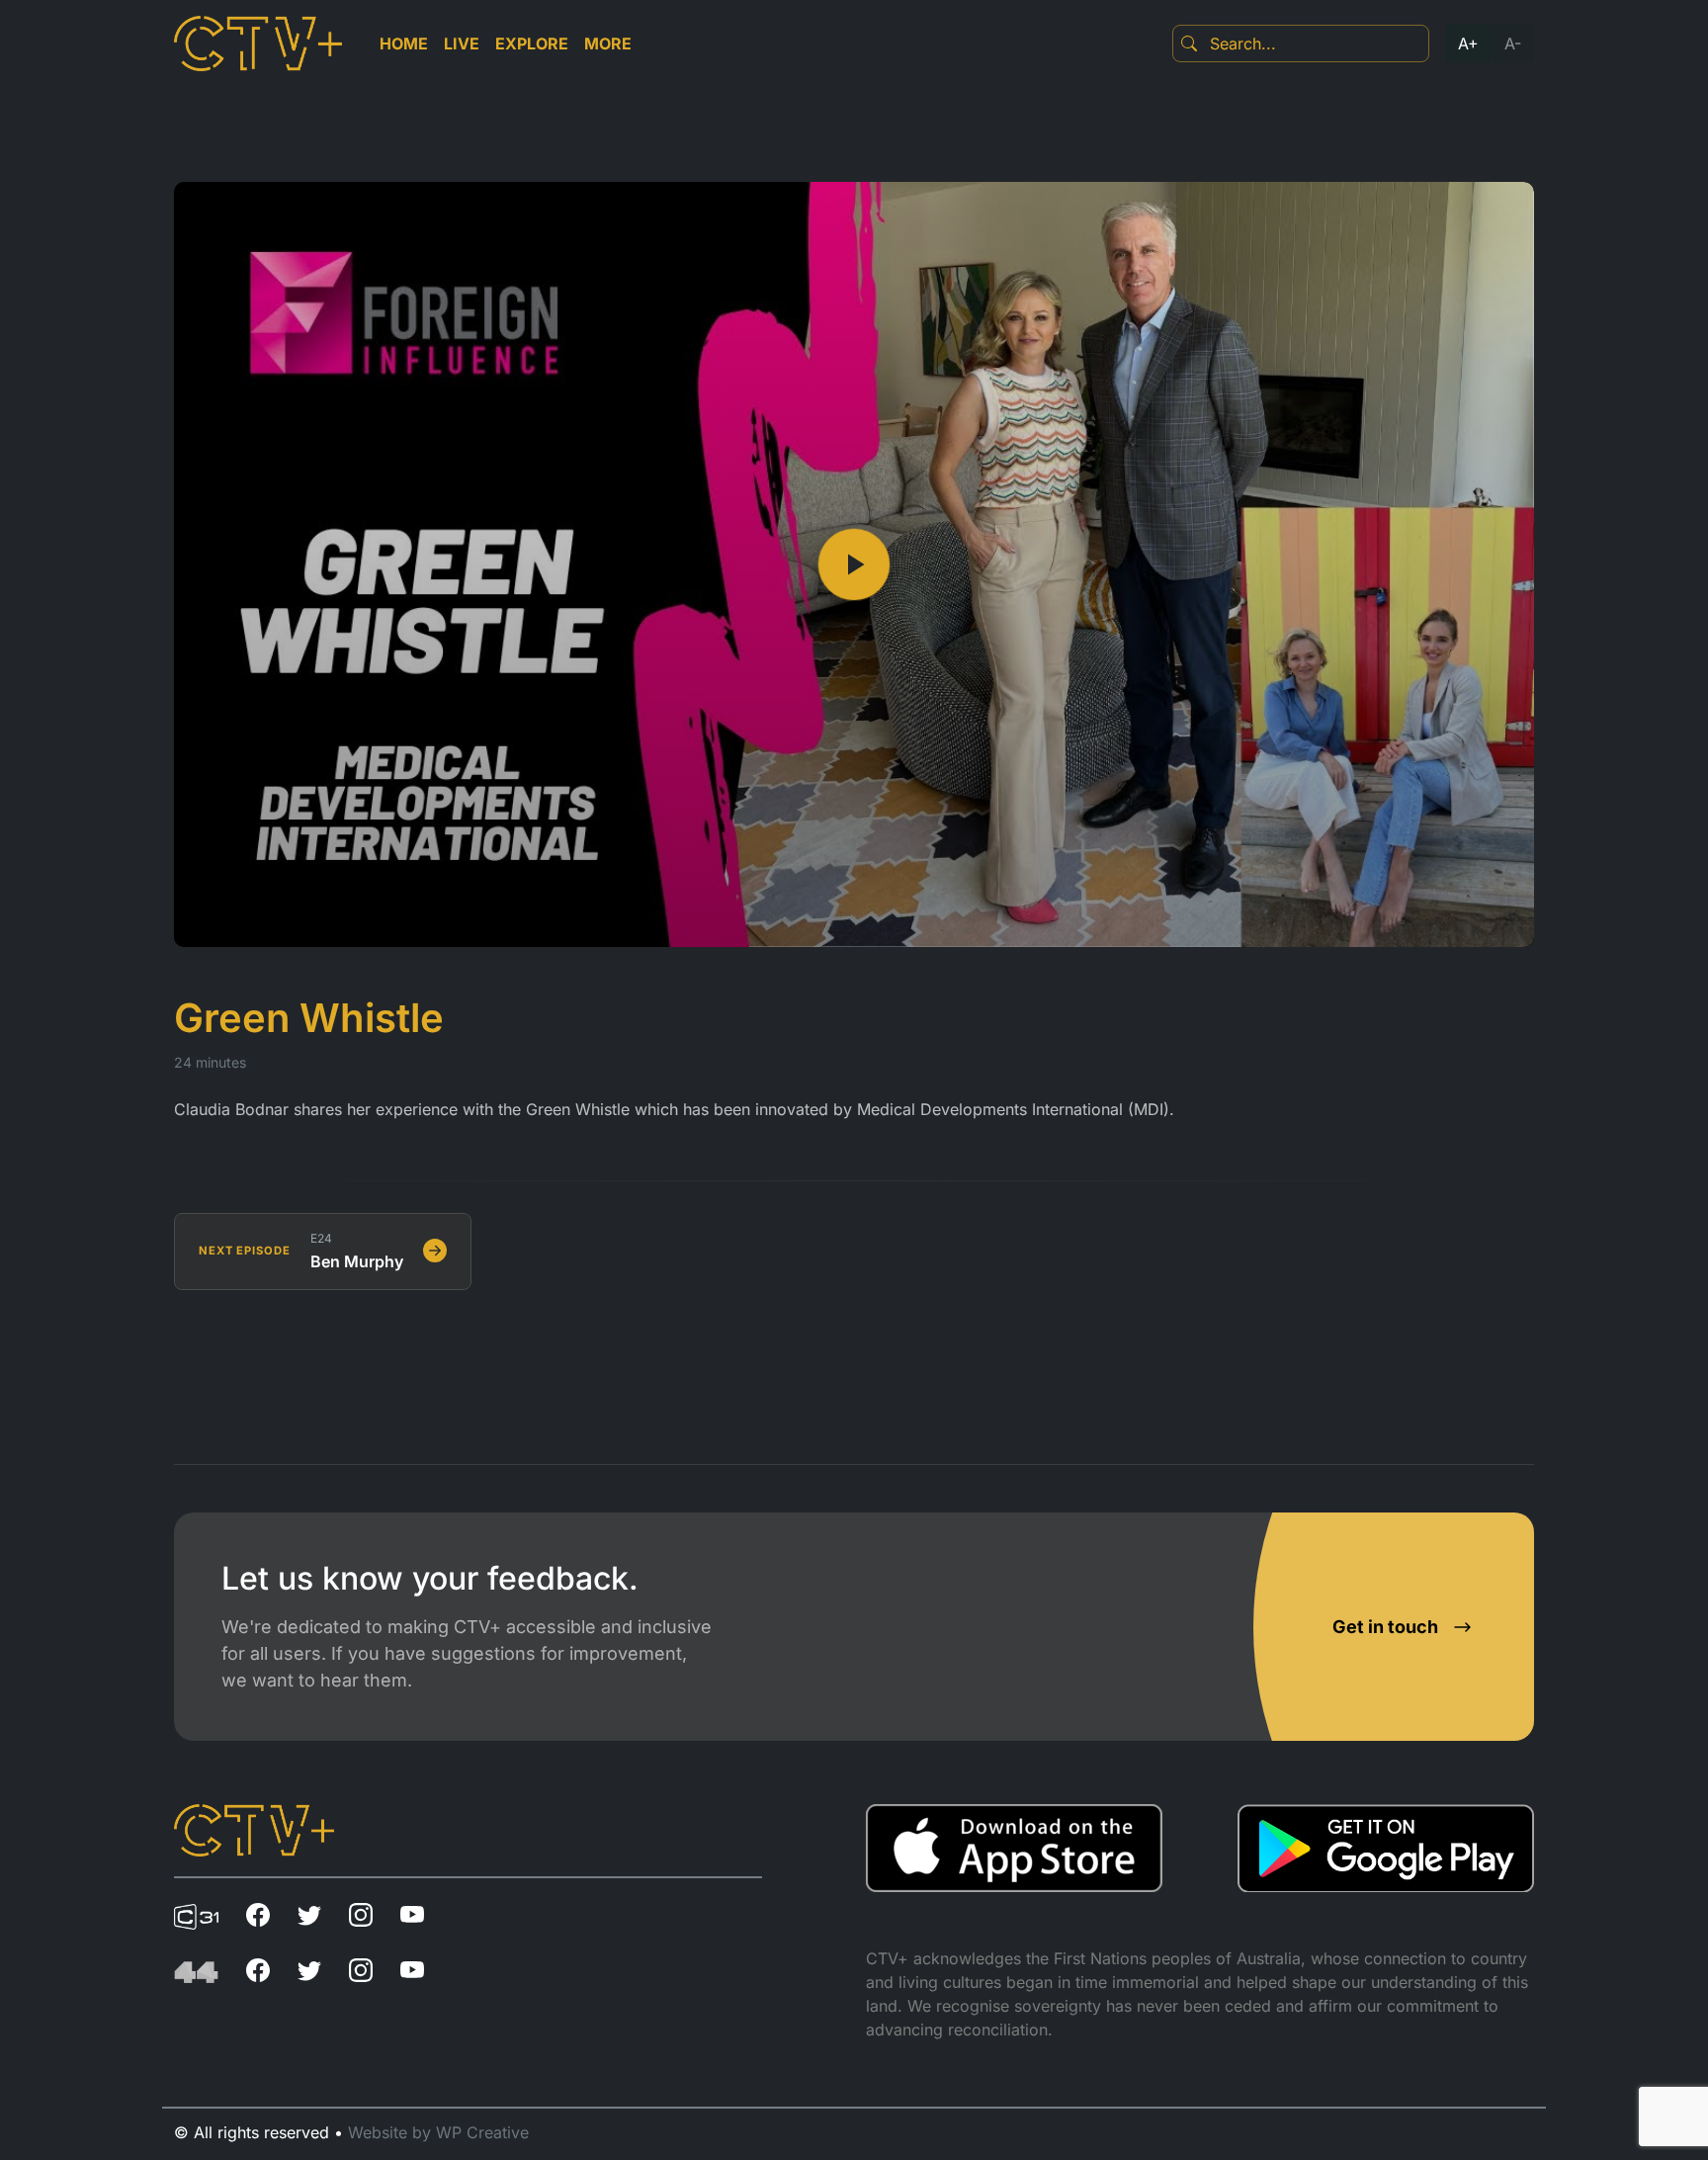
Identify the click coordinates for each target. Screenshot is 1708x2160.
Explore (532, 43)
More (608, 43)
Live (462, 43)
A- (1513, 43)
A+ (1468, 43)
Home (404, 43)
